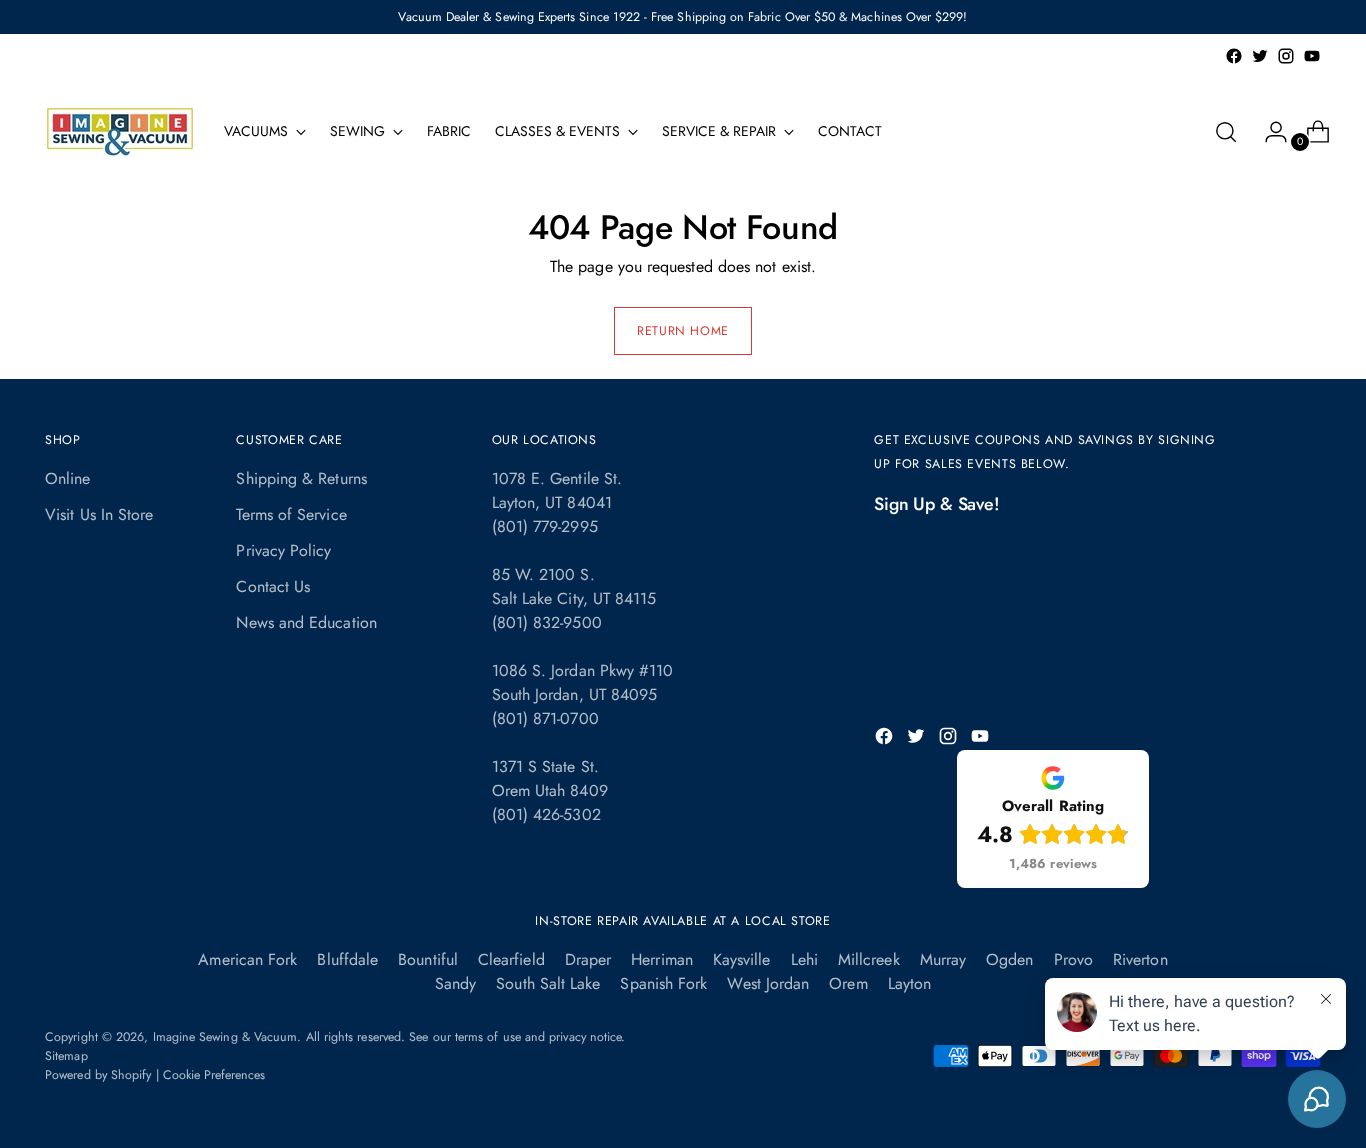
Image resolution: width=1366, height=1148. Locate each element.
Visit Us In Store (99, 514)
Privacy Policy (283, 550)
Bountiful (428, 959)
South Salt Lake (548, 983)
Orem (848, 983)
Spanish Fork (663, 983)
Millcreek (869, 959)
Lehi (804, 959)
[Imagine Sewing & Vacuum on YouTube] (1312, 56)
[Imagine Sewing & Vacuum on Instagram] (1286, 56)
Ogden (1009, 959)
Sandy (455, 983)
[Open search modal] (1226, 132)
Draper (588, 959)
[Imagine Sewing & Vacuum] (120, 131)
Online (67, 478)
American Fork (247, 959)
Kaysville (742, 959)
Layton (909, 983)
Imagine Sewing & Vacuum (225, 1037)
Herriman (662, 959)
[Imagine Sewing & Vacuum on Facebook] (1234, 56)
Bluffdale (347, 959)
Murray (943, 959)
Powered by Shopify (98, 1075)
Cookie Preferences (214, 1075)
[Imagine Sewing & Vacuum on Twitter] (1260, 56)
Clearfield (511, 959)
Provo (1073, 959)
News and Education (306, 622)
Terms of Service (291, 514)
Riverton (1140, 959)
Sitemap (66, 1056)
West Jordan (768, 983)
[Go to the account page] (1268, 132)
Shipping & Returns (301, 478)
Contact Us (273, 586)
